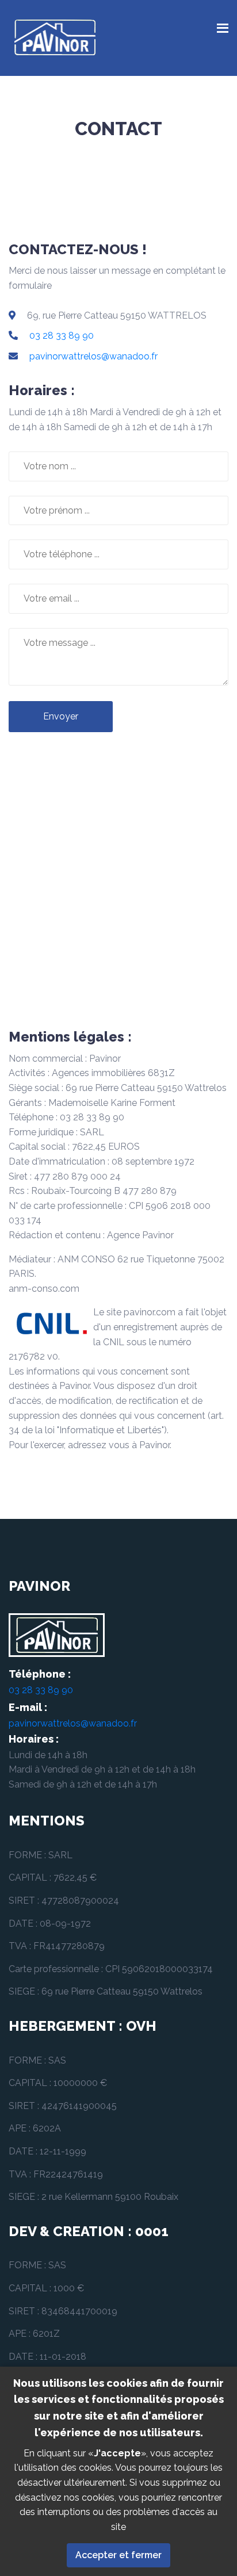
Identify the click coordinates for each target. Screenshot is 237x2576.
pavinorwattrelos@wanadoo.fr (93, 356)
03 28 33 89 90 (62, 336)
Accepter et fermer (118, 2555)
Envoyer (61, 716)
